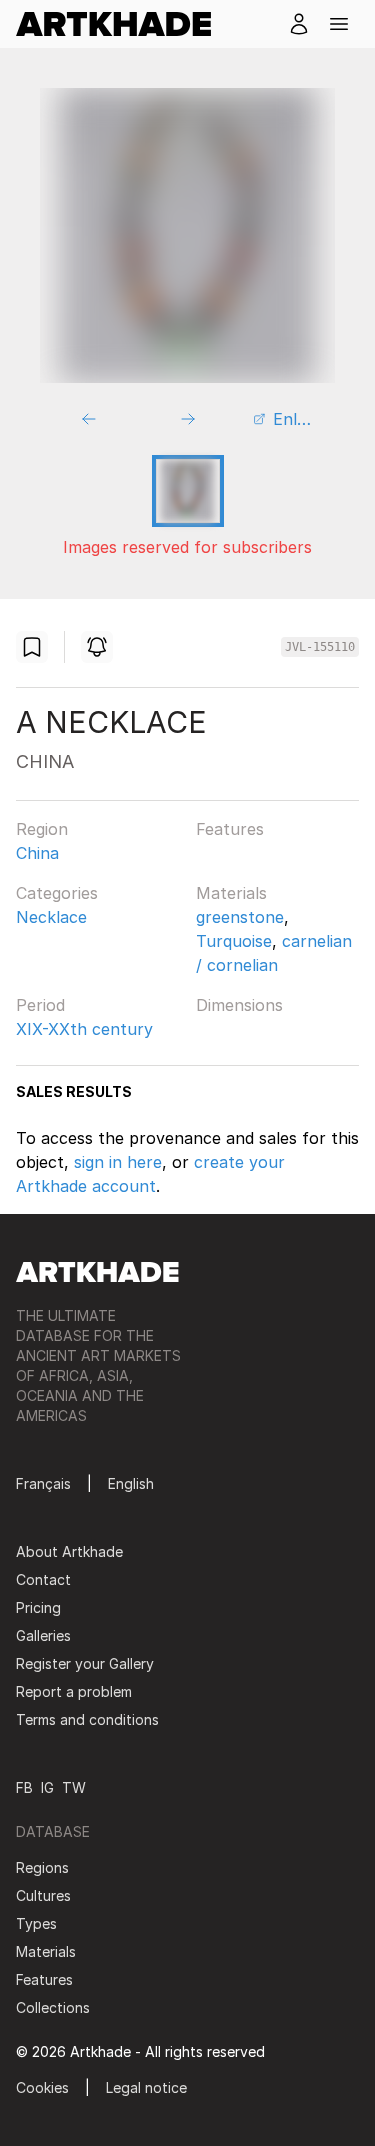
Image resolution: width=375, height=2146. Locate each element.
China (37, 853)
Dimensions (239, 1005)
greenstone (240, 917)
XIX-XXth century (84, 1029)
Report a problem (74, 1691)
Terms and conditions (87, 1719)
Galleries (43, 1635)
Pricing (38, 1607)
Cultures (43, 1895)
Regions (42, 1867)
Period (40, 1005)
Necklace (51, 917)
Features (230, 829)
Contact (43, 1579)
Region (42, 829)
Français (43, 1483)
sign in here (118, 1162)
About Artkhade (69, 1551)
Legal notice (146, 2087)
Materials (231, 893)
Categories (57, 893)
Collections (53, 2007)
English (131, 1483)
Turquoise (234, 941)
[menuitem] (121, 24)
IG (47, 1787)
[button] (339, 24)
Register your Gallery (85, 1663)
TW (74, 1787)
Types (36, 1923)
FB (24, 1787)
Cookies (42, 2087)
